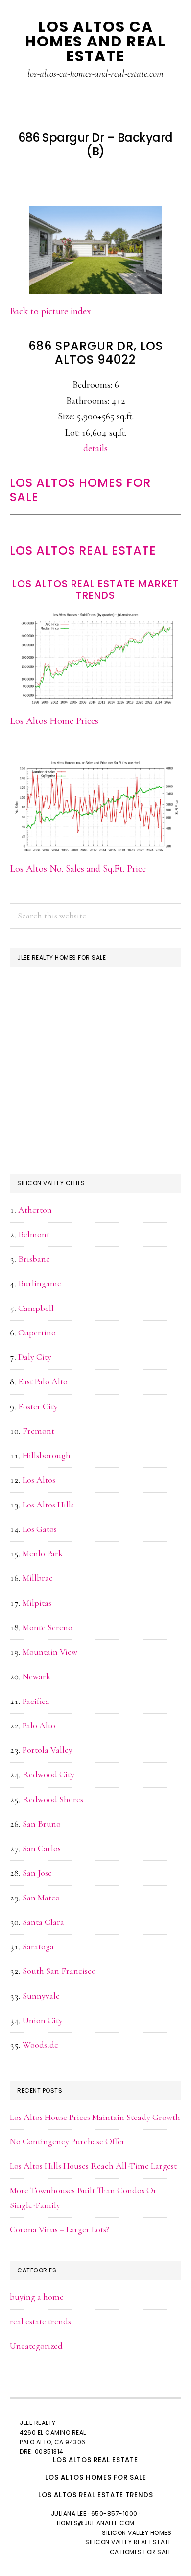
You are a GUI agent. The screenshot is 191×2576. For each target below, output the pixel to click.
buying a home (37, 2297)
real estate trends (40, 2321)
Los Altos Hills (48, 1505)
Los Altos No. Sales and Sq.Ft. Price (78, 869)
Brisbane (34, 1259)
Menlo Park (43, 1553)
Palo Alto (39, 1725)
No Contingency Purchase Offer (67, 2141)
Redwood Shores (53, 1799)
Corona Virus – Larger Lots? (60, 2229)
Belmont (34, 1234)
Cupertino (37, 1332)
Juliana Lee (69, 2514)
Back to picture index (50, 311)
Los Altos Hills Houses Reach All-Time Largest (93, 2166)
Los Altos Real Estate (83, 551)
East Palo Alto (43, 1381)
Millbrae (38, 1578)
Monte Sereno (48, 1627)
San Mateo (41, 1898)
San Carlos (42, 1848)
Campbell (36, 1308)
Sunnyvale (41, 1996)
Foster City (38, 1406)
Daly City (35, 1357)
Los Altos (39, 1480)
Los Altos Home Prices (54, 721)
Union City (43, 2020)
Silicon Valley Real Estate (128, 2542)
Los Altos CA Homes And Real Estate (95, 41)
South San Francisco (59, 1971)
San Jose (37, 1873)
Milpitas (37, 1603)
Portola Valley (48, 1750)
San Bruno (42, 1824)
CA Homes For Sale (141, 2552)
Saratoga (38, 1946)
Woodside (40, 2045)
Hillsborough (47, 1455)
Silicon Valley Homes (137, 2533)
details (95, 448)
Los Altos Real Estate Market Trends (96, 589)
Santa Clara (43, 1922)
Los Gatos (40, 1529)
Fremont (38, 1431)
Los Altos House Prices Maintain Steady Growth (95, 2117)
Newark (36, 1676)
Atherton (35, 1210)
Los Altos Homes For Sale (80, 490)
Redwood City (48, 1774)
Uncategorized (36, 2346)
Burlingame (40, 1283)
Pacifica (36, 1701)
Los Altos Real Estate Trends (96, 2495)
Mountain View (50, 1652)
